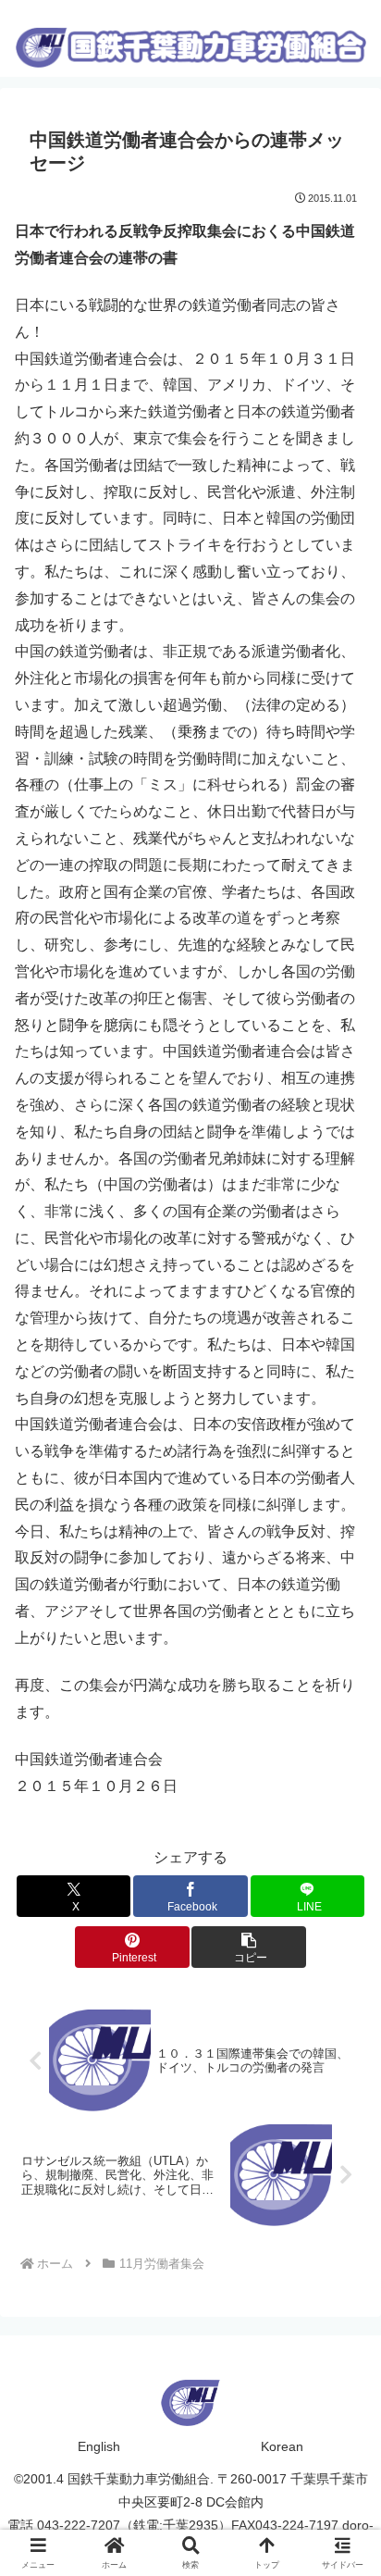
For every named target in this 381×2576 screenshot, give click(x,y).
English (99, 2446)
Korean (282, 2446)
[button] (249, 1947)
